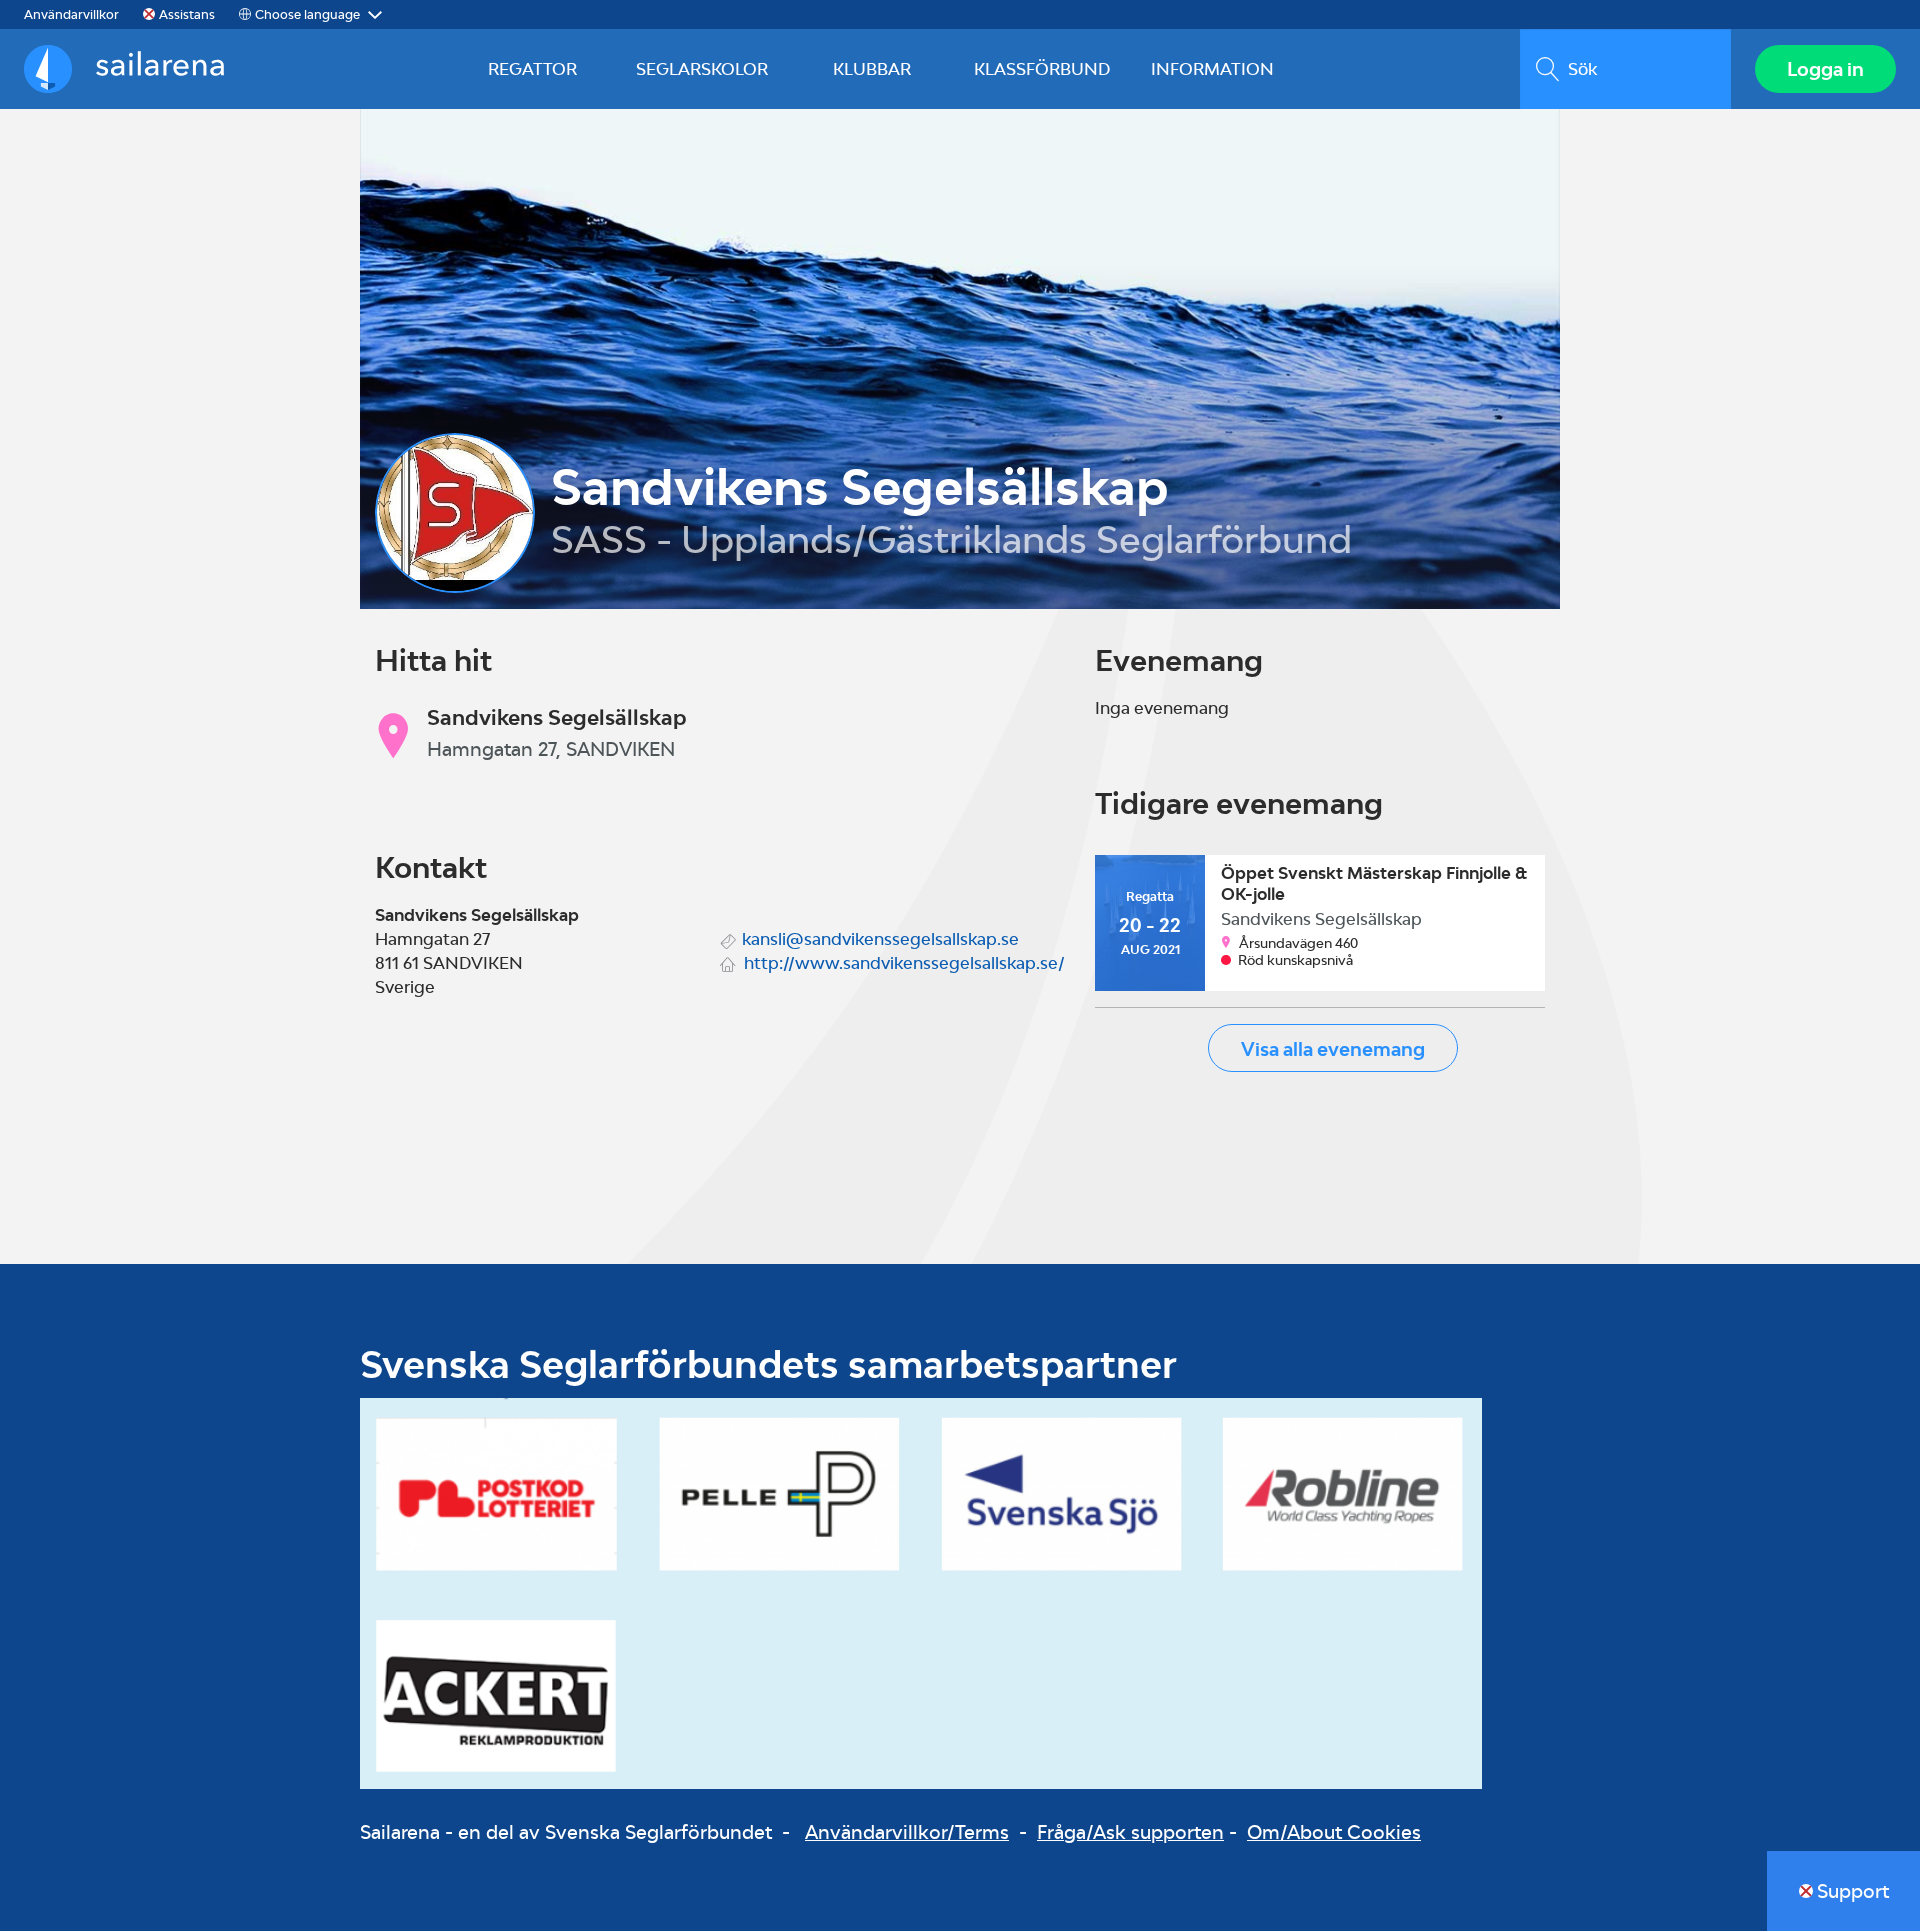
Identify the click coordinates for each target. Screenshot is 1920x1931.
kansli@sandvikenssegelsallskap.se (880, 939)
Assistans (187, 14)
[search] (1625, 69)
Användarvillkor (71, 14)
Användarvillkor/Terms (907, 1832)
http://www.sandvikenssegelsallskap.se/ (904, 963)
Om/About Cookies (1334, 1832)
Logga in (1825, 69)
